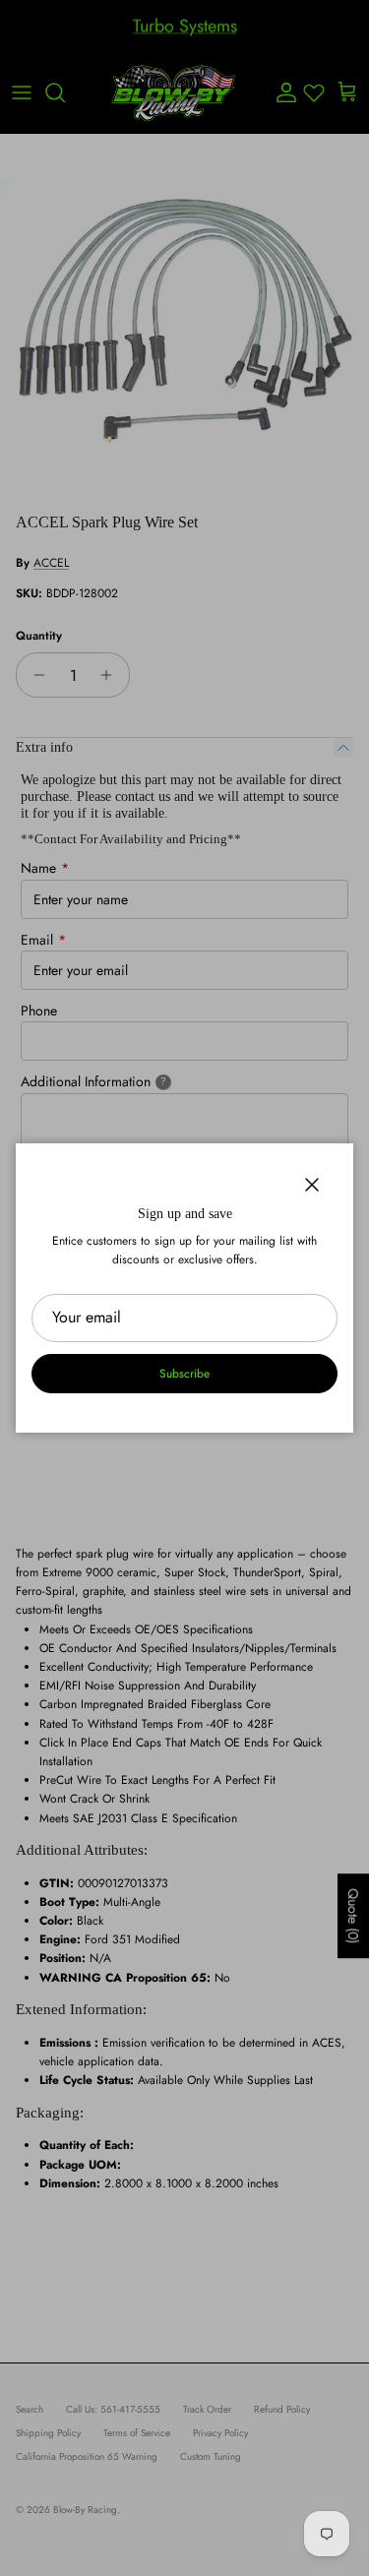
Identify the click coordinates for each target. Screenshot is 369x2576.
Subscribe (184, 1374)
